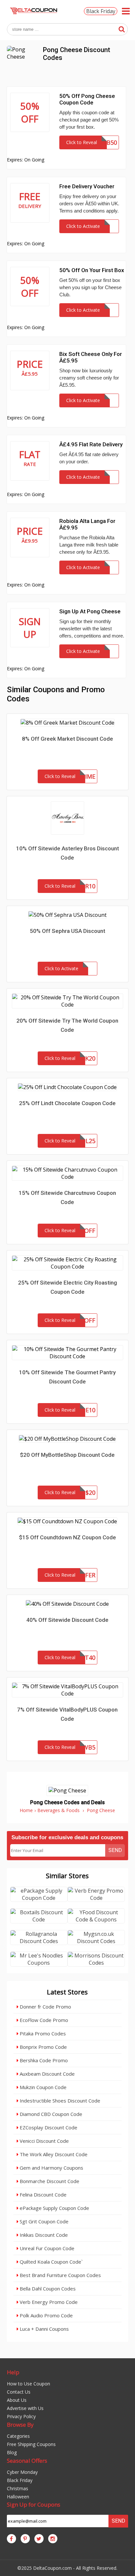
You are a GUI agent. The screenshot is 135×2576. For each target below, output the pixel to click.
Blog (12, 2452)
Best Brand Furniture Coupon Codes (60, 2275)
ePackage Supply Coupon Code (54, 2208)
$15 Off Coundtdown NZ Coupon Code (67, 1537)
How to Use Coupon (29, 2384)
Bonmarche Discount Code (49, 2181)
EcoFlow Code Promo (43, 2020)
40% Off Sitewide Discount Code (67, 1620)
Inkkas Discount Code (43, 2235)
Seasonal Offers (27, 2461)
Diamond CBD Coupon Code (50, 2114)
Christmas (18, 2488)
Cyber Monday (22, 2472)
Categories (18, 2436)
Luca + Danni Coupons (44, 2329)
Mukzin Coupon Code (42, 2087)
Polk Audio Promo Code (46, 2315)
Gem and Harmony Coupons (51, 2168)
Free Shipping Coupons (31, 2444)
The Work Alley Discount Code (53, 2154)
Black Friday (101, 11)
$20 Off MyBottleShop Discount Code (67, 1455)
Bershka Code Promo (43, 2060)
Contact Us (19, 2392)
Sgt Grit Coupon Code (43, 2221)
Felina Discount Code (42, 2195)
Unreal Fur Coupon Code (46, 2248)
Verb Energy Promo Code (48, 2302)
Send (115, 1850)
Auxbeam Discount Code (47, 2074)
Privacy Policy (21, 2416)
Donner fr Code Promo (45, 2007)
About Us (17, 2400)
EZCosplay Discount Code (48, 2127)
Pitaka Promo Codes (42, 2033)
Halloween (18, 2497)
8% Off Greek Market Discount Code (67, 739)
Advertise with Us (25, 2408)
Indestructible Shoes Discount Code (59, 2101)
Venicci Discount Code (44, 2141)
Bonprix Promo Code (43, 2047)
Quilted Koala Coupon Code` (50, 2262)
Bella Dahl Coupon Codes (47, 2289)
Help (13, 2372)
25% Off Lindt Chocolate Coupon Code (67, 1103)
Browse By (20, 2425)
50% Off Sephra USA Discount (67, 931)
